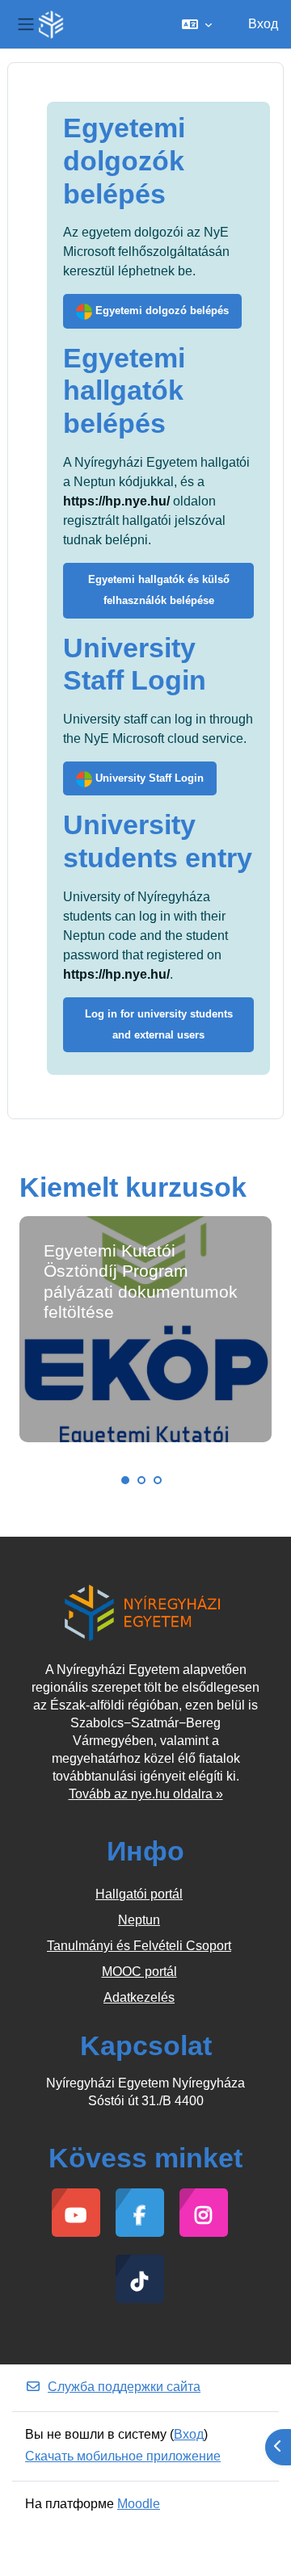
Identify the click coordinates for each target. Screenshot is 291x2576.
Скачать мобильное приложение (123, 2456)
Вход (263, 24)
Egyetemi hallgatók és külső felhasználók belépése (159, 590)
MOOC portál (139, 1972)
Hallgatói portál (139, 1894)
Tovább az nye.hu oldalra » (146, 1794)
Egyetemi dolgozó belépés (160, 310)
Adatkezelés (139, 1997)
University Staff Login (148, 778)
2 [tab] (141, 1480)
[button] (197, 24)
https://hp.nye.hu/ (116, 501)
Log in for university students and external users (159, 1024)
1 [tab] (125, 1480)
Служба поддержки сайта (124, 2387)
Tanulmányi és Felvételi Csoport (139, 1946)
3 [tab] (158, 1480)
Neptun (139, 1920)
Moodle (139, 2504)
